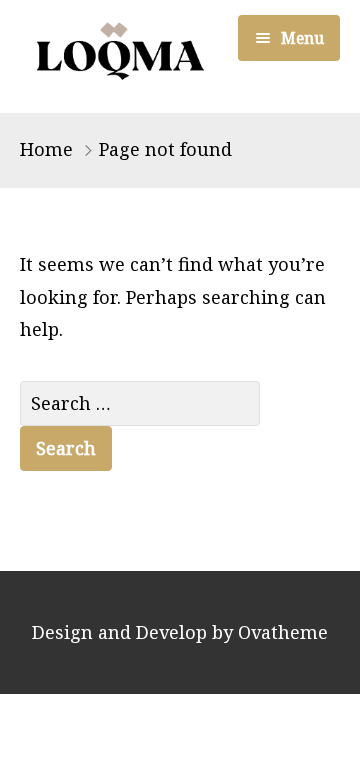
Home (46, 149)
